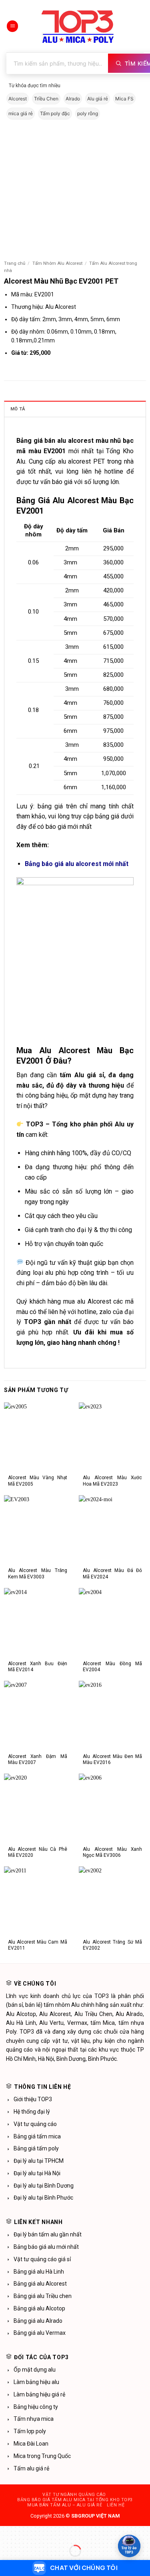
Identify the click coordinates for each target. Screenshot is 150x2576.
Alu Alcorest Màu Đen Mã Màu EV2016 (112, 1759)
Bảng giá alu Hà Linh (39, 2272)
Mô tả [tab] (18, 409)
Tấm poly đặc (55, 113)
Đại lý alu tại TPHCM (39, 2161)
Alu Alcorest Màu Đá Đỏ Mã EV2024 (112, 1573)
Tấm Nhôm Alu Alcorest (57, 263)
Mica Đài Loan (31, 2444)
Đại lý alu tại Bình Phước (43, 2198)
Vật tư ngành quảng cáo (74, 2495)
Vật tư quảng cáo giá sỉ (42, 2259)
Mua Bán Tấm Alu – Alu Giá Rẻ (65, 2505)
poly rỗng (88, 113)
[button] (12, 26)
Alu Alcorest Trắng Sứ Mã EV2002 (112, 1945)
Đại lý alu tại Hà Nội (37, 2173)
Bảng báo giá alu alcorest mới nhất (77, 864)
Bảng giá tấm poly (36, 2148)
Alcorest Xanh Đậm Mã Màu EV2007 (38, 1759)
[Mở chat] (129, 2546)
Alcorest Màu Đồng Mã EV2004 (112, 1667)
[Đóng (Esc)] (68, 2533)
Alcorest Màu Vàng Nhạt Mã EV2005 (38, 1481)
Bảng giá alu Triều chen (43, 2296)
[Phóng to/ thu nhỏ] (7, 2533)
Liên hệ (116, 2505)
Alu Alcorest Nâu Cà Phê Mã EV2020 (38, 1852)
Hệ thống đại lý (32, 2112)
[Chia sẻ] (48, 2533)
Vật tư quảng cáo (35, 2124)
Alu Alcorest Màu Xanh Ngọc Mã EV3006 (112, 1852)
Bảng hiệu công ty (36, 2407)
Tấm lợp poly (30, 2431)
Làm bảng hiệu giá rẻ (39, 2394)
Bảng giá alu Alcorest (40, 2284)
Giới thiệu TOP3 (33, 2099)
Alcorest (18, 99)
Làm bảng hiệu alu (36, 2382)
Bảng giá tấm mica (37, 2136)
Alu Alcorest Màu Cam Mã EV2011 (38, 1945)
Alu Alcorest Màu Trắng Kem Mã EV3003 (38, 1573)
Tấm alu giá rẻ (31, 2468)
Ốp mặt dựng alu (35, 2370)
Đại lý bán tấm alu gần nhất (48, 2234)
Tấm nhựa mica (34, 2419)
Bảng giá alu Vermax (40, 2333)
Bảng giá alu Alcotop (39, 2308)
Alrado (73, 99)
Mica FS (124, 99)
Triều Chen (46, 99)
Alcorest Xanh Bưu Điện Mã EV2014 (38, 1667)
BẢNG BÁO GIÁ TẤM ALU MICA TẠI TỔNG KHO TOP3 (75, 2500)
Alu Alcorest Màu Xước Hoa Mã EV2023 (112, 1481)
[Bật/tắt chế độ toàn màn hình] (27, 2533)
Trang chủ (15, 263)
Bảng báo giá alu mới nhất (46, 2247)
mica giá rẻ (21, 113)
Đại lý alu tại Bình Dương (44, 2186)
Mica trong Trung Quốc (42, 2456)
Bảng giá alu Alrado (38, 2321)
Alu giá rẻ (98, 99)
